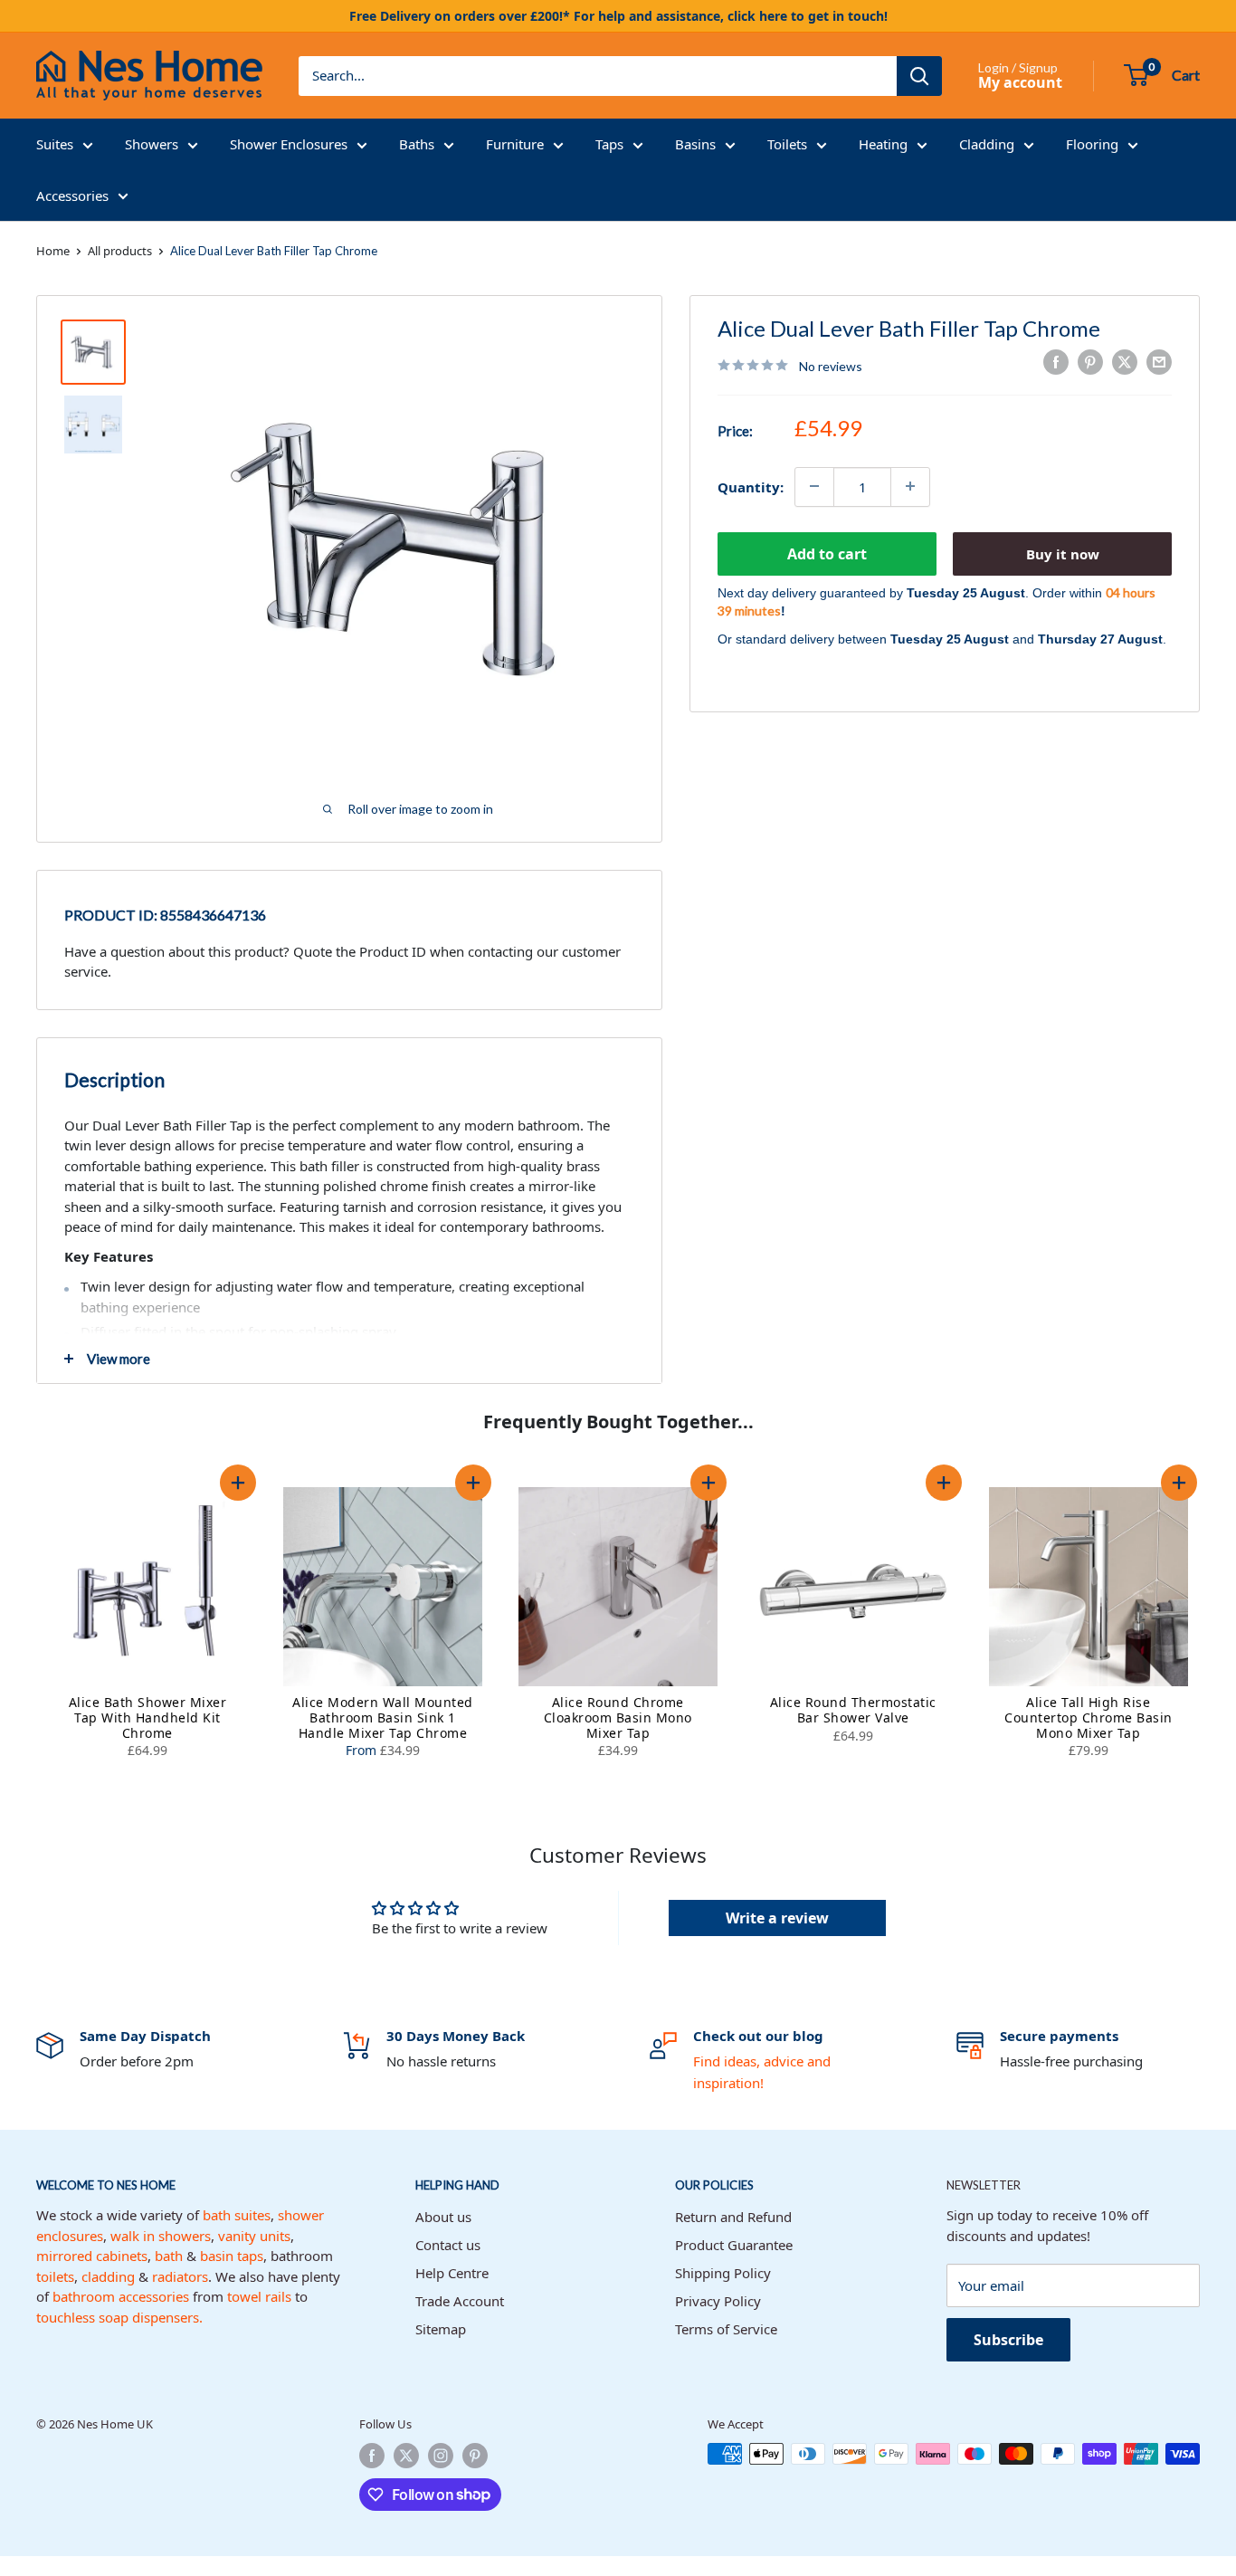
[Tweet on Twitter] (1125, 362)
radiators (180, 2276)
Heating (883, 144)
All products (120, 251)
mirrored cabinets (92, 2256)
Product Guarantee (734, 2245)
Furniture (515, 144)
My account (1020, 82)
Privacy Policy (718, 2301)
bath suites (237, 2215)
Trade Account (460, 2301)
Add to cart (827, 553)
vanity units (254, 2236)
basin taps (232, 2256)
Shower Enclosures (289, 144)
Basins (695, 144)
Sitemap (441, 2329)
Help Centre (452, 2273)
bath (169, 2256)
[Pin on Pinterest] (1090, 362)
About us (443, 2217)
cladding (108, 2276)
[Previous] (18, 1626)
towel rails (259, 2296)
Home (53, 251)
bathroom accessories (121, 2296)
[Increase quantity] (910, 486)
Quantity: (751, 486)
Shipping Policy (723, 2273)
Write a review (777, 1918)
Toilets (787, 144)
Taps (609, 144)
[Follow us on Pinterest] (475, 2456)
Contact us (448, 2245)
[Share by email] (1159, 362)
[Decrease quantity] (814, 486)
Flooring (1092, 144)
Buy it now (1063, 553)
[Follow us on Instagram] (441, 2456)
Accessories (72, 196)
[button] (238, 1483)
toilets (55, 2276)
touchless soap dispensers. (119, 2317)
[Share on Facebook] (1056, 362)
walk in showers (161, 2236)
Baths (417, 144)
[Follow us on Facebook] (372, 2456)
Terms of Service (726, 2329)
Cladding (987, 144)
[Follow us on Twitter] (406, 2456)
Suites (55, 144)
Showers (152, 144)
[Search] (919, 76)
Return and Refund (733, 2217)
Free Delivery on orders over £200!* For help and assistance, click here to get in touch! (618, 16)
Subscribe (1008, 2340)
